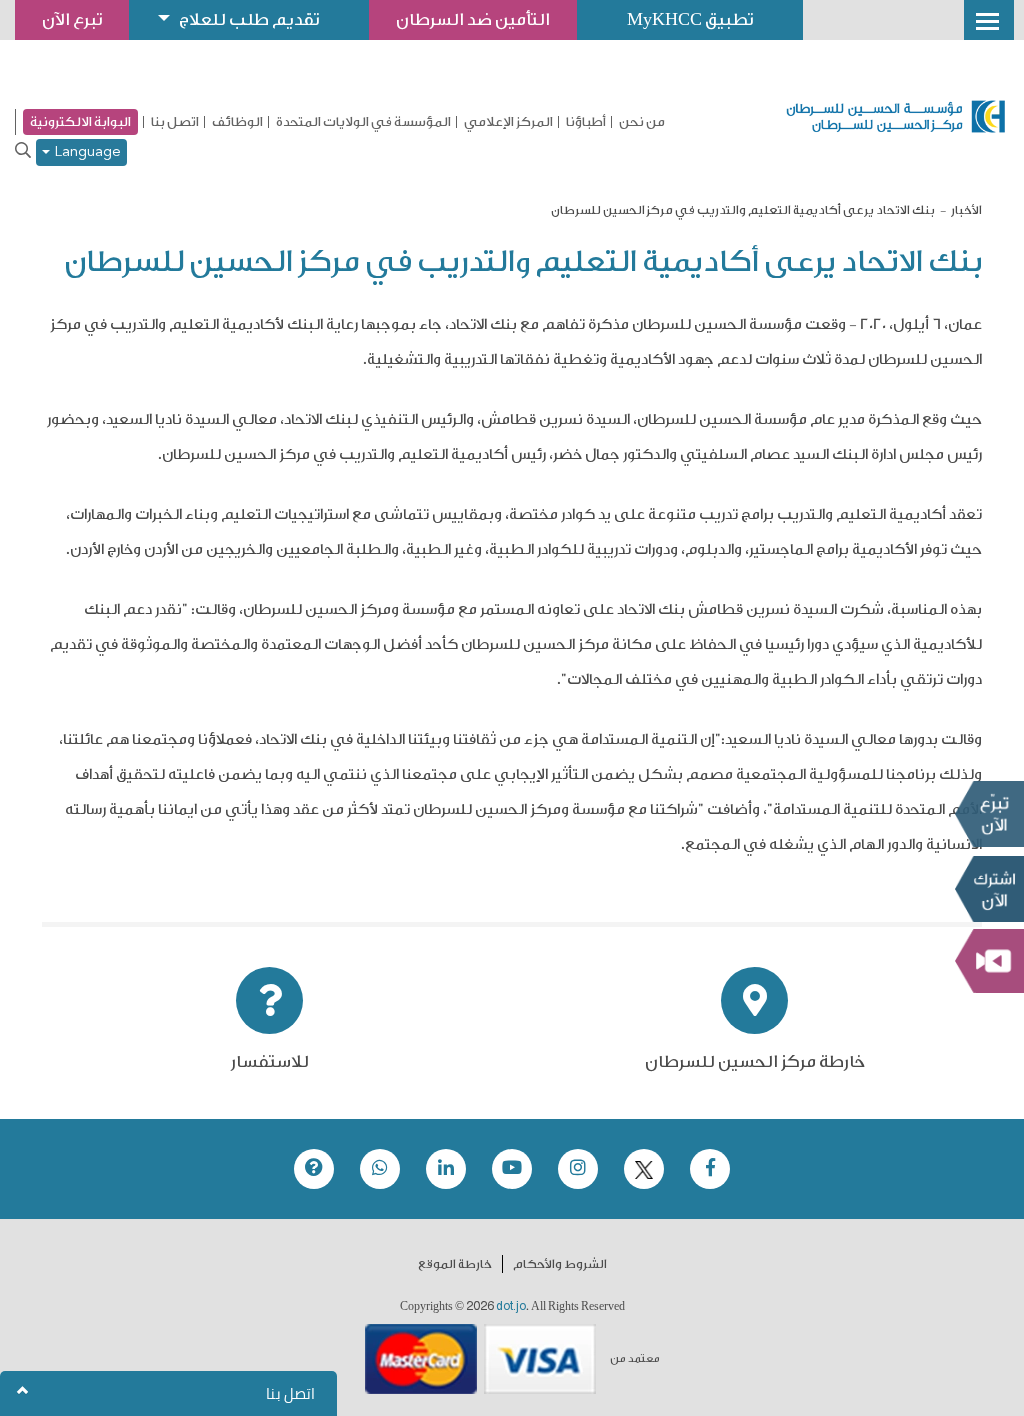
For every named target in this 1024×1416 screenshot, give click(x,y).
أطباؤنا (586, 122)
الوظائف (237, 122)
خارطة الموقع (455, 1264)
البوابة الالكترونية (80, 121)
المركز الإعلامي (508, 122)
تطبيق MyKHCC (690, 19)
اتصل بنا (175, 122)
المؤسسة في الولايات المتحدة (363, 122)
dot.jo (511, 1306)
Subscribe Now (989, 889)
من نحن (642, 122)
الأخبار (966, 210)
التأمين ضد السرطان (473, 19)
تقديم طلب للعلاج (249, 19)
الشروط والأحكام (560, 1264)
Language (85, 152)
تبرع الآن (989, 814)
